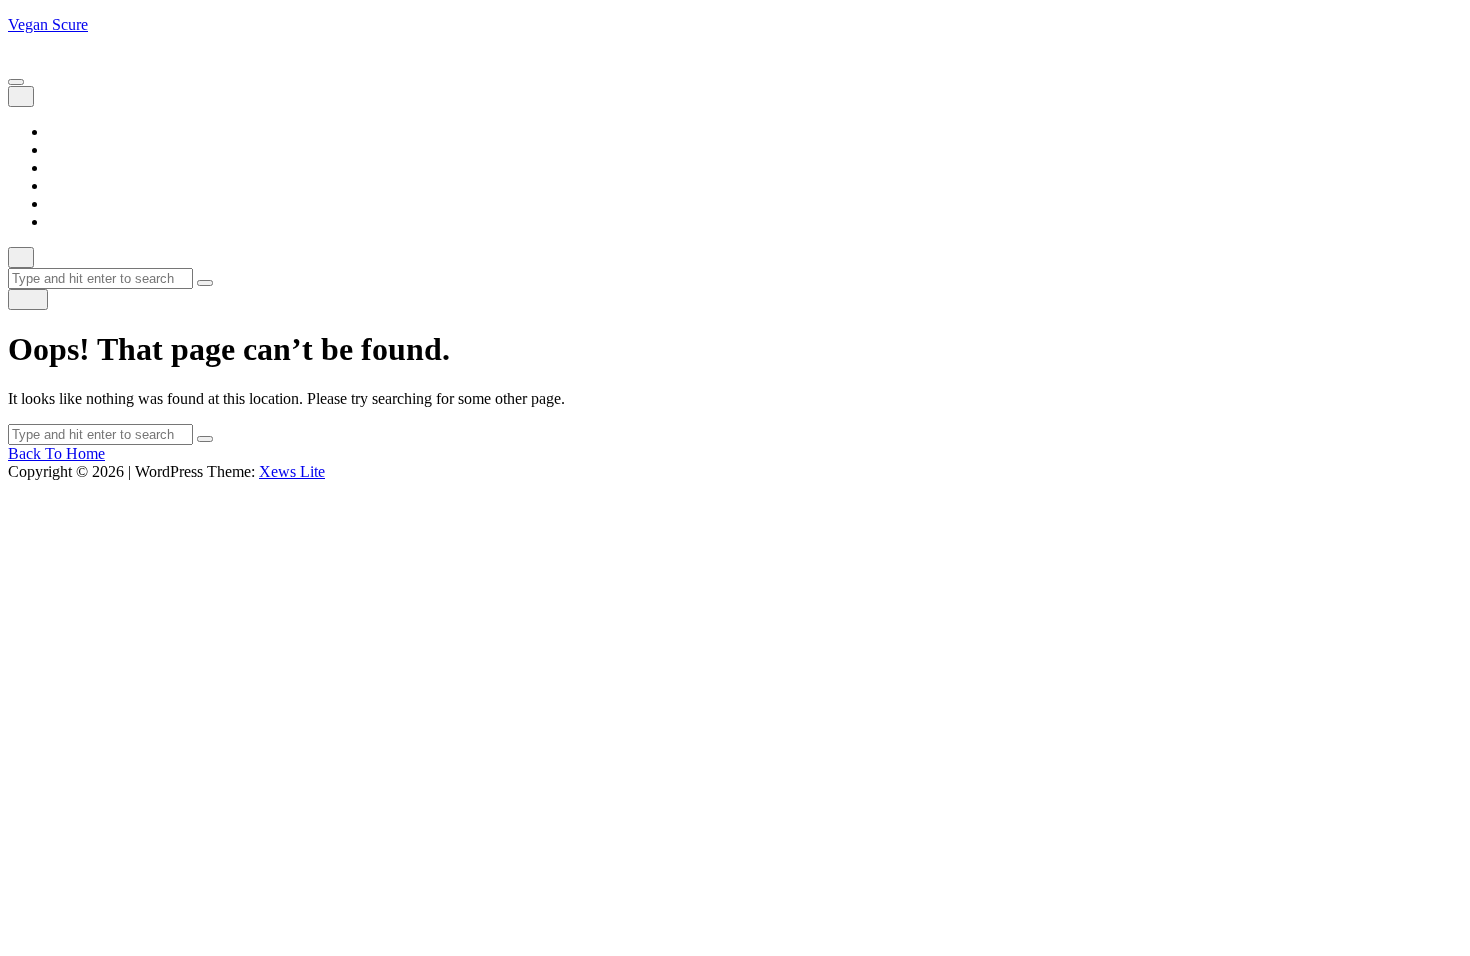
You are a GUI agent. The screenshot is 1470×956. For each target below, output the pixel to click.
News (66, 185)
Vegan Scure (48, 24)
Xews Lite (292, 471)
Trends (69, 221)
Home (67, 131)
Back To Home (56, 453)
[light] (28, 299)
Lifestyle (75, 167)
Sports (68, 203)
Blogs (66, 149)
